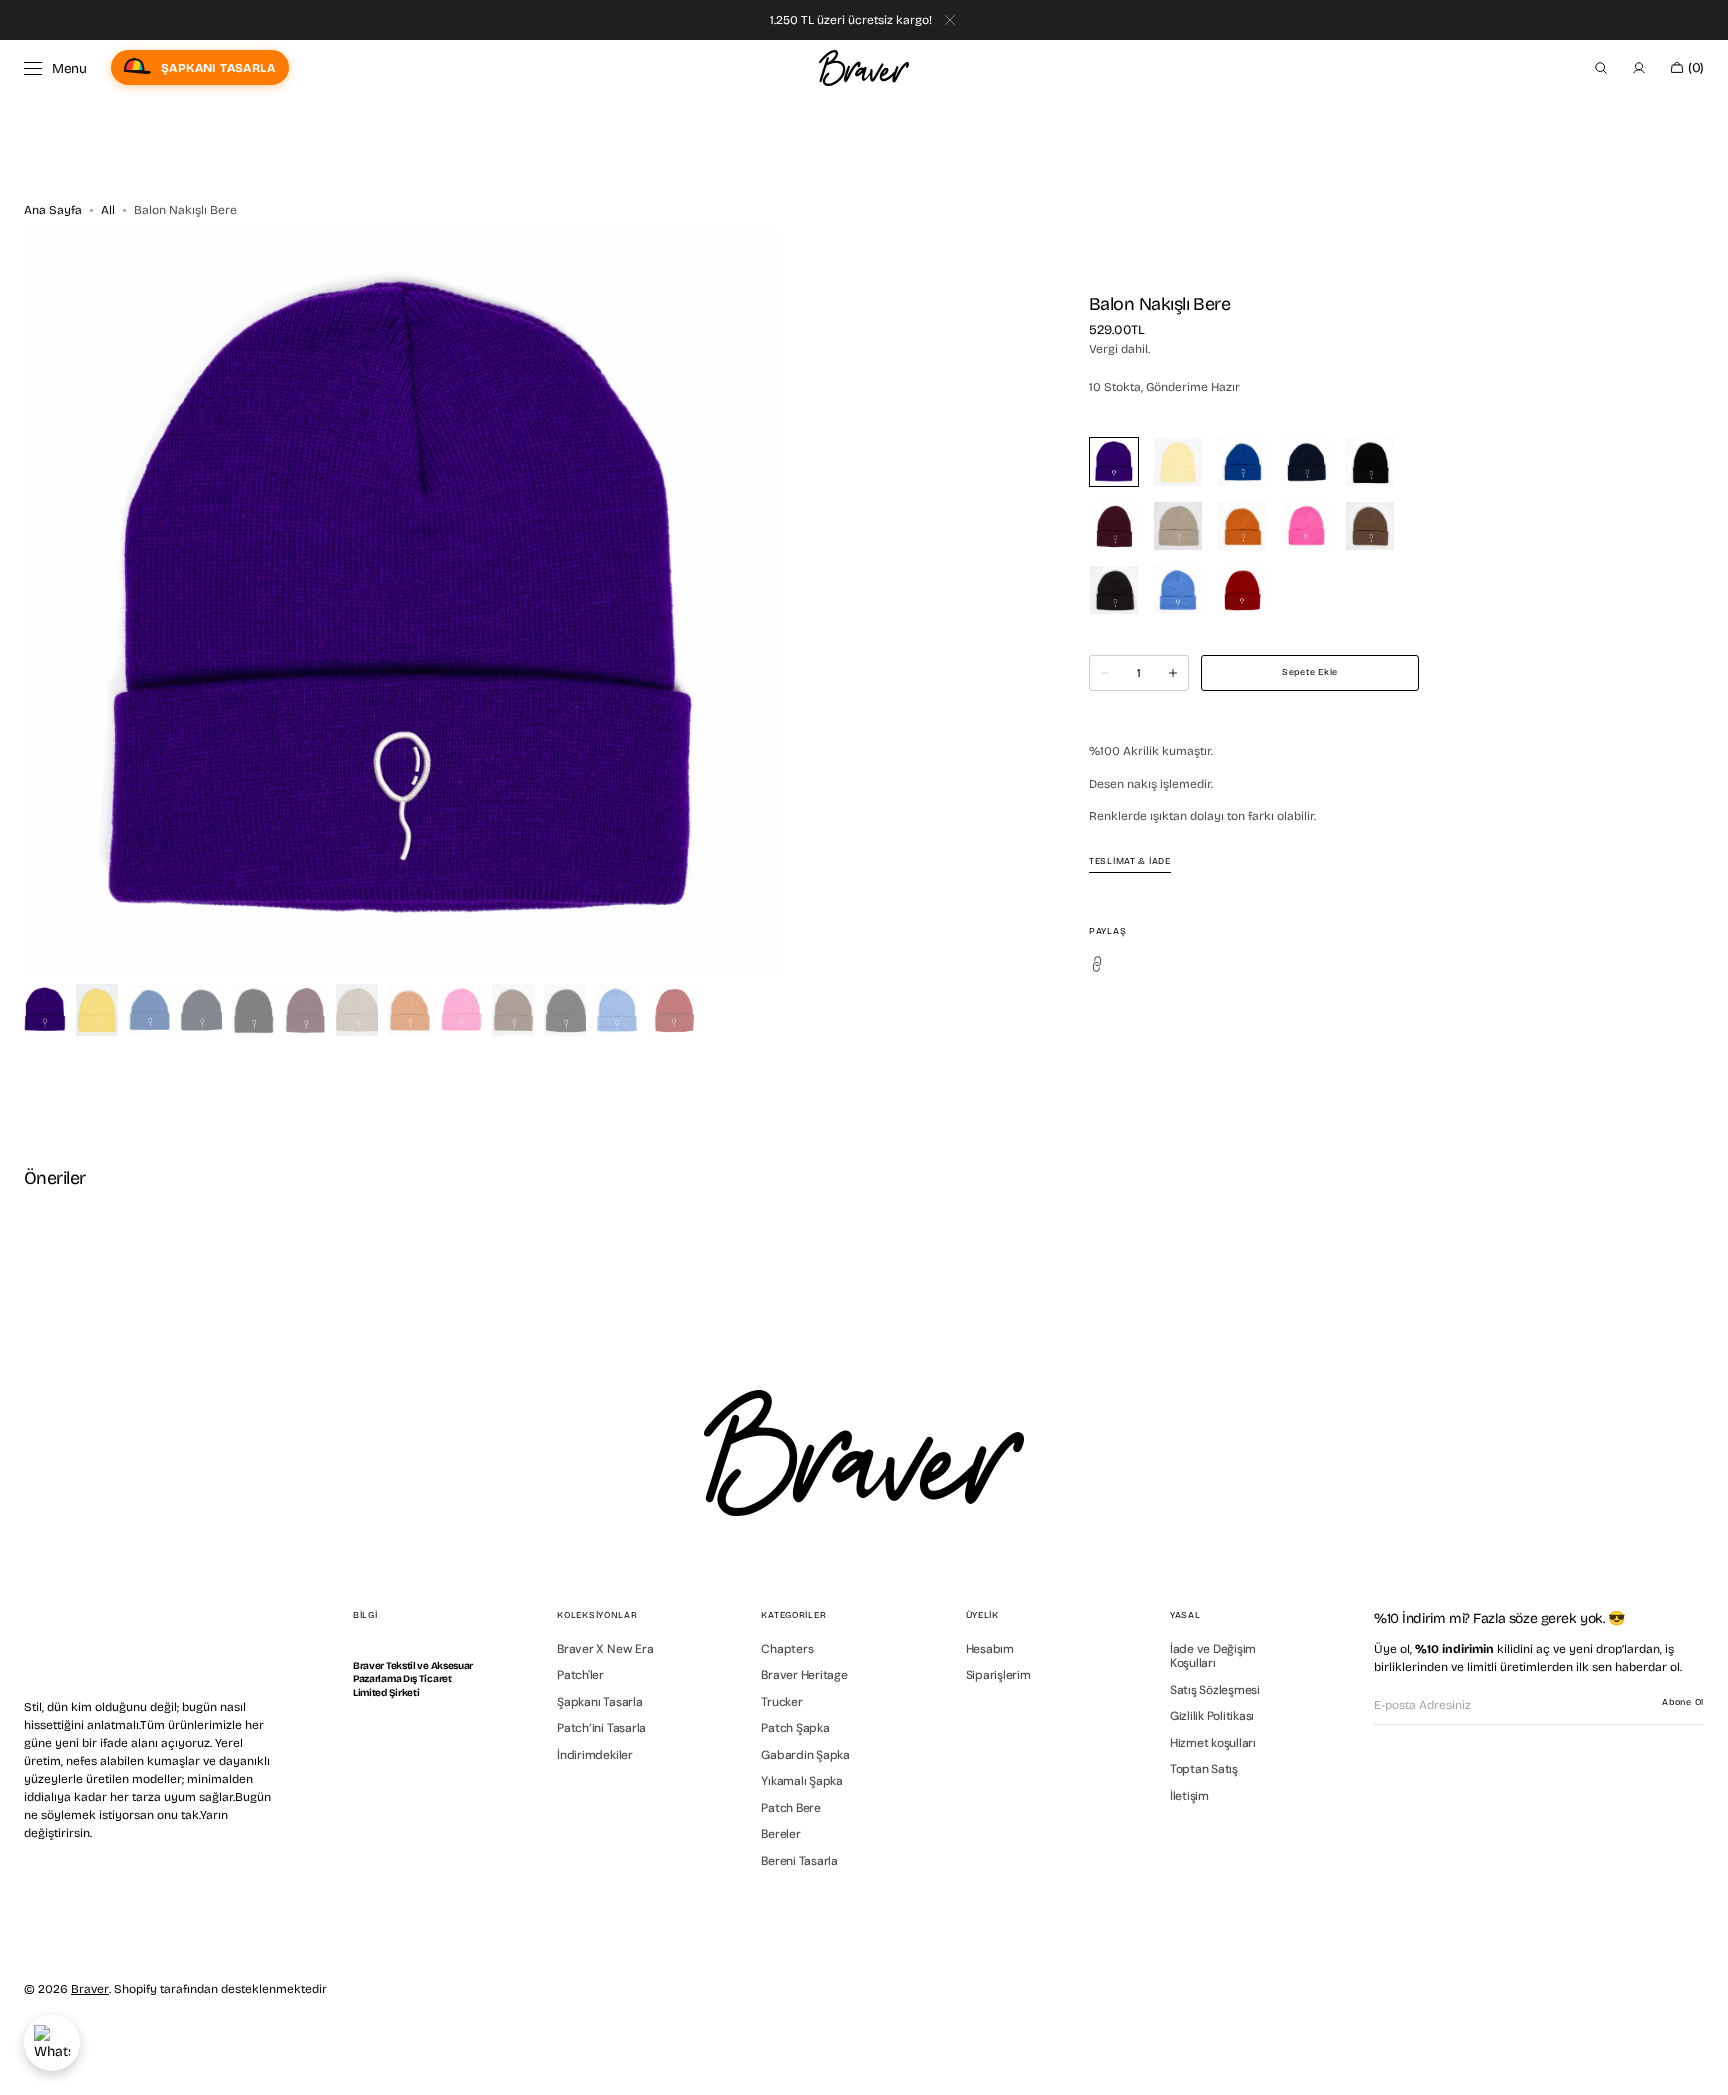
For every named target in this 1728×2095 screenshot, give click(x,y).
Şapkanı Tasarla (599, 1702)
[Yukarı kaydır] (1698, 2065)
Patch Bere (791, 1808)
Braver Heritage (804, 1675)
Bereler (780, 1834)
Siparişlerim (998, 1675)
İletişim (1189, 1796)
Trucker (781, 1702)
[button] (1601, 68)
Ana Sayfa (53, 210)
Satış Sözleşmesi (1215, 1690)
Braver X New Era (605, 1649)
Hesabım (990, 1649)
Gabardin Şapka (805, 1755)
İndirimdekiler (595, 1755)
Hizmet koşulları (1213, 1743)
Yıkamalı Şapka (802, 1781)
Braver (90, 1989)
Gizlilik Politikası (1212, 1716)
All (108, 210)
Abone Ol (1683, 1702)
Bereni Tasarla (799, 1861)
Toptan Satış (1204, 1769)
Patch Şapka (795, 1728)
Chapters (787, 1649)
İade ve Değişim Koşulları (1213, 1656)
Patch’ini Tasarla (601, 1728)
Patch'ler (580, 1675)
